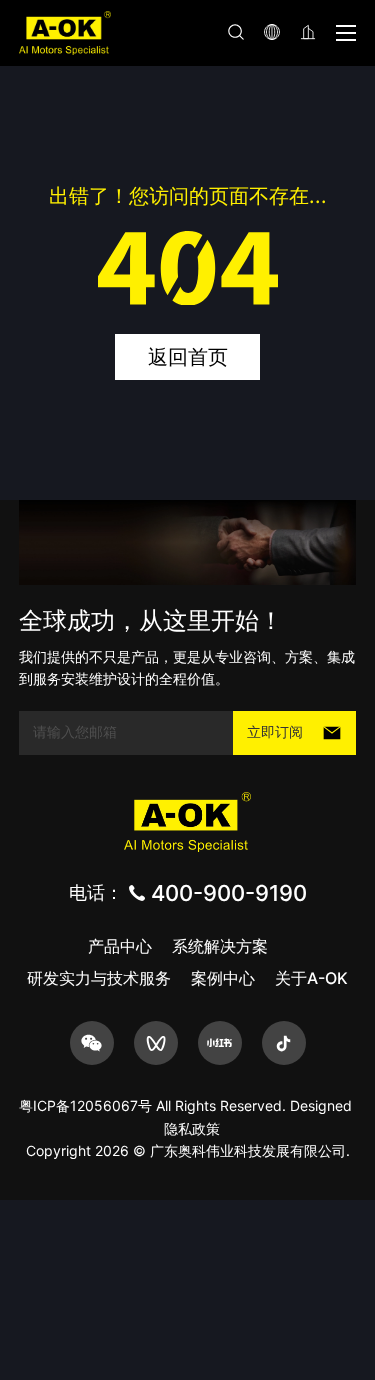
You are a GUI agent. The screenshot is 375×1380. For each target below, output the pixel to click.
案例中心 (223, 978)
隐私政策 (192, 1128)
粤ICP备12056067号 (85, 1105)
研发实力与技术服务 (99, 978)
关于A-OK (311, 978)
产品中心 (120, 946)
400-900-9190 (229, 893)
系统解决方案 (220, 946)
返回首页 (188, 357)
